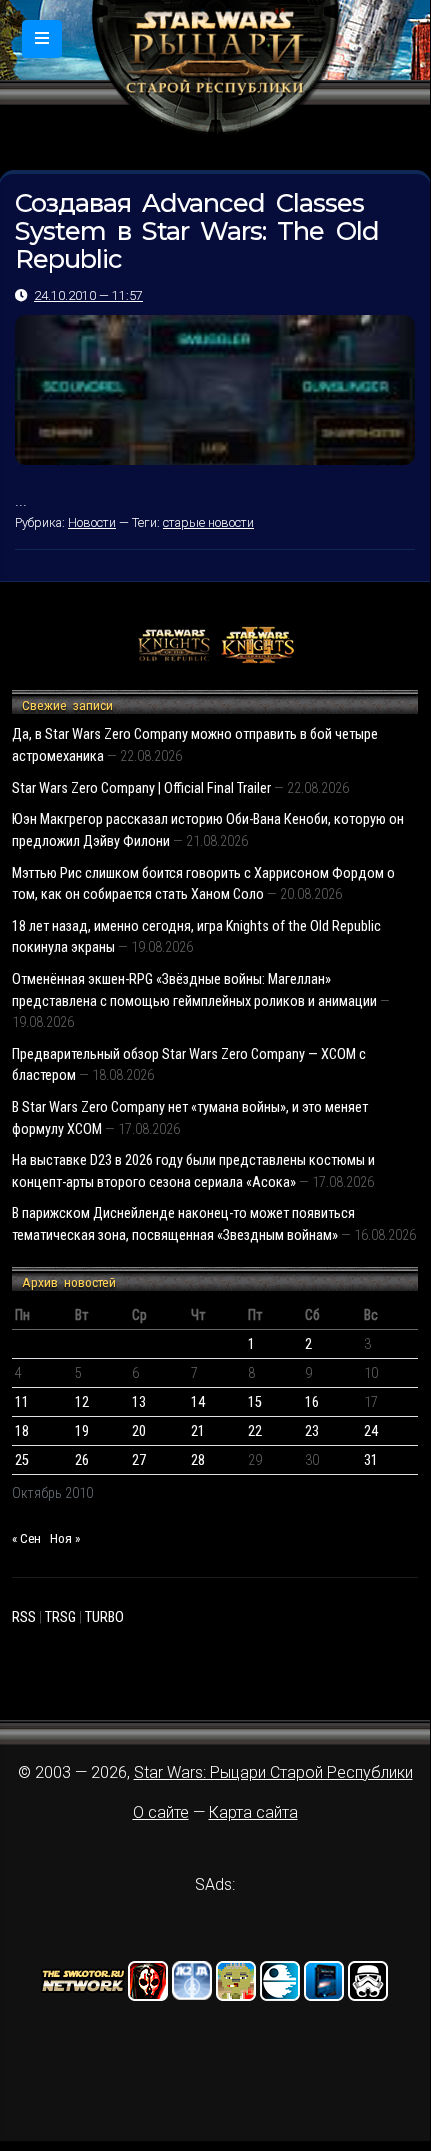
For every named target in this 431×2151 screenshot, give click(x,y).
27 (139, 1460)
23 (312, 1431)
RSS (24, 1617)
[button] (42, 39)
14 (198, 1402)
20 (139, 1431)
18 (22, 1431)
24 (371, 1431)
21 (198, 1431)
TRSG (60, 1617)
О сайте (161, 1812)
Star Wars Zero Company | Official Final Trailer (141, 788)
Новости (92, 522)
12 (82, 1402)
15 (255, 1402)
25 (22, 1460)
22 (255, 1431)
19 (82, 1431)
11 (22, 1402)
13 (139, 1402)
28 (198, 1460)
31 (371, 1460)
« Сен (26, 1538)
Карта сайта (253, 1812)
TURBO (104, 1617)
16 (312, 1402)
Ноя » (65, 1538)
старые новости (208, 522)
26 (82, 1460)
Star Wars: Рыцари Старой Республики (273, 1772)
